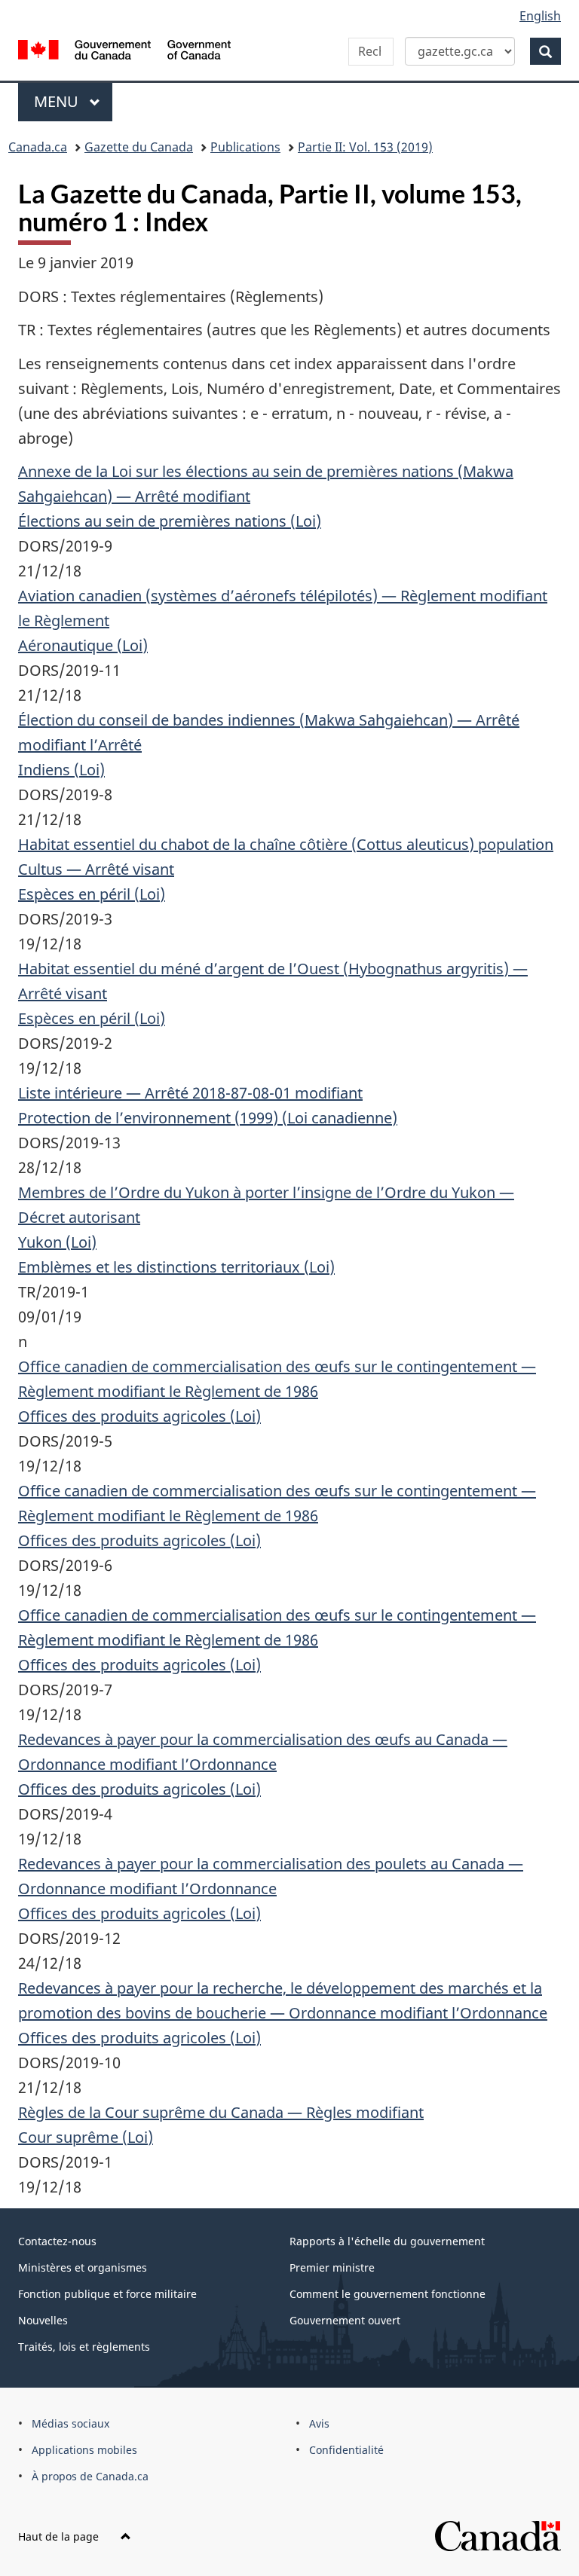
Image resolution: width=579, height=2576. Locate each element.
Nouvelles (43, 2320)
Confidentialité (346, 2450)
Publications (245, 147)
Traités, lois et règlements (84, 2347)
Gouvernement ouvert (345, 2320)
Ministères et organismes (83, 2267)
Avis (319, 2423)
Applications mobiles (84, 2450)
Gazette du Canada (139, 147)
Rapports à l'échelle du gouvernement (387, 2241)
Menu (73, 101)
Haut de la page (60, 2536)
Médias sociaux (70, 2423)
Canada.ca (38, 147)
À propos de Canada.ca (90, 2476)
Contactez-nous (57, 2241)
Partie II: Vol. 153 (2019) (365, 147)
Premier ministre (332, 2267)
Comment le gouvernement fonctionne (388, 2294)
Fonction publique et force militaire (107, 2294)
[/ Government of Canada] (125, 48)
